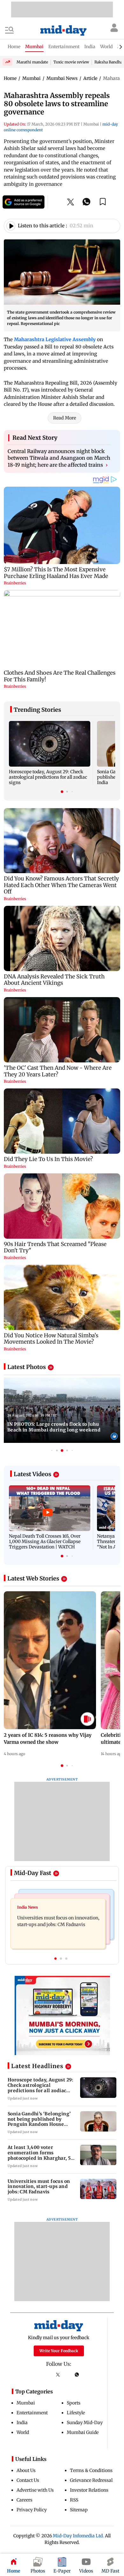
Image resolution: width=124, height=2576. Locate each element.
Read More (65, 418)
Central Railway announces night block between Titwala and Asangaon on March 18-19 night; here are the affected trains (59, 458)
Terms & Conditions (91, 2470)
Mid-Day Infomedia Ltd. (78, 2536)
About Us (26, 2470)
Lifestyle (76, 2413)
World (23, 2432)
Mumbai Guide (83, 2432)
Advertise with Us (35, 2490)
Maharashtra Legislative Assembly (55, 339)
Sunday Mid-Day (85, 2423)
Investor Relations (89, 2490)
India (22, 2423)
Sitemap (79, 2510)
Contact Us (28, 2480)
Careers (24, 2500)
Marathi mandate (32, 62)
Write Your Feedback (59, 2351)
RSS (74, 2500)
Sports (74, 2403)
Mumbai (26, 2403)
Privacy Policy (32, 2510)
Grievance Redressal (91, 2480)
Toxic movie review (71, 62)
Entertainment (32, 2413)
